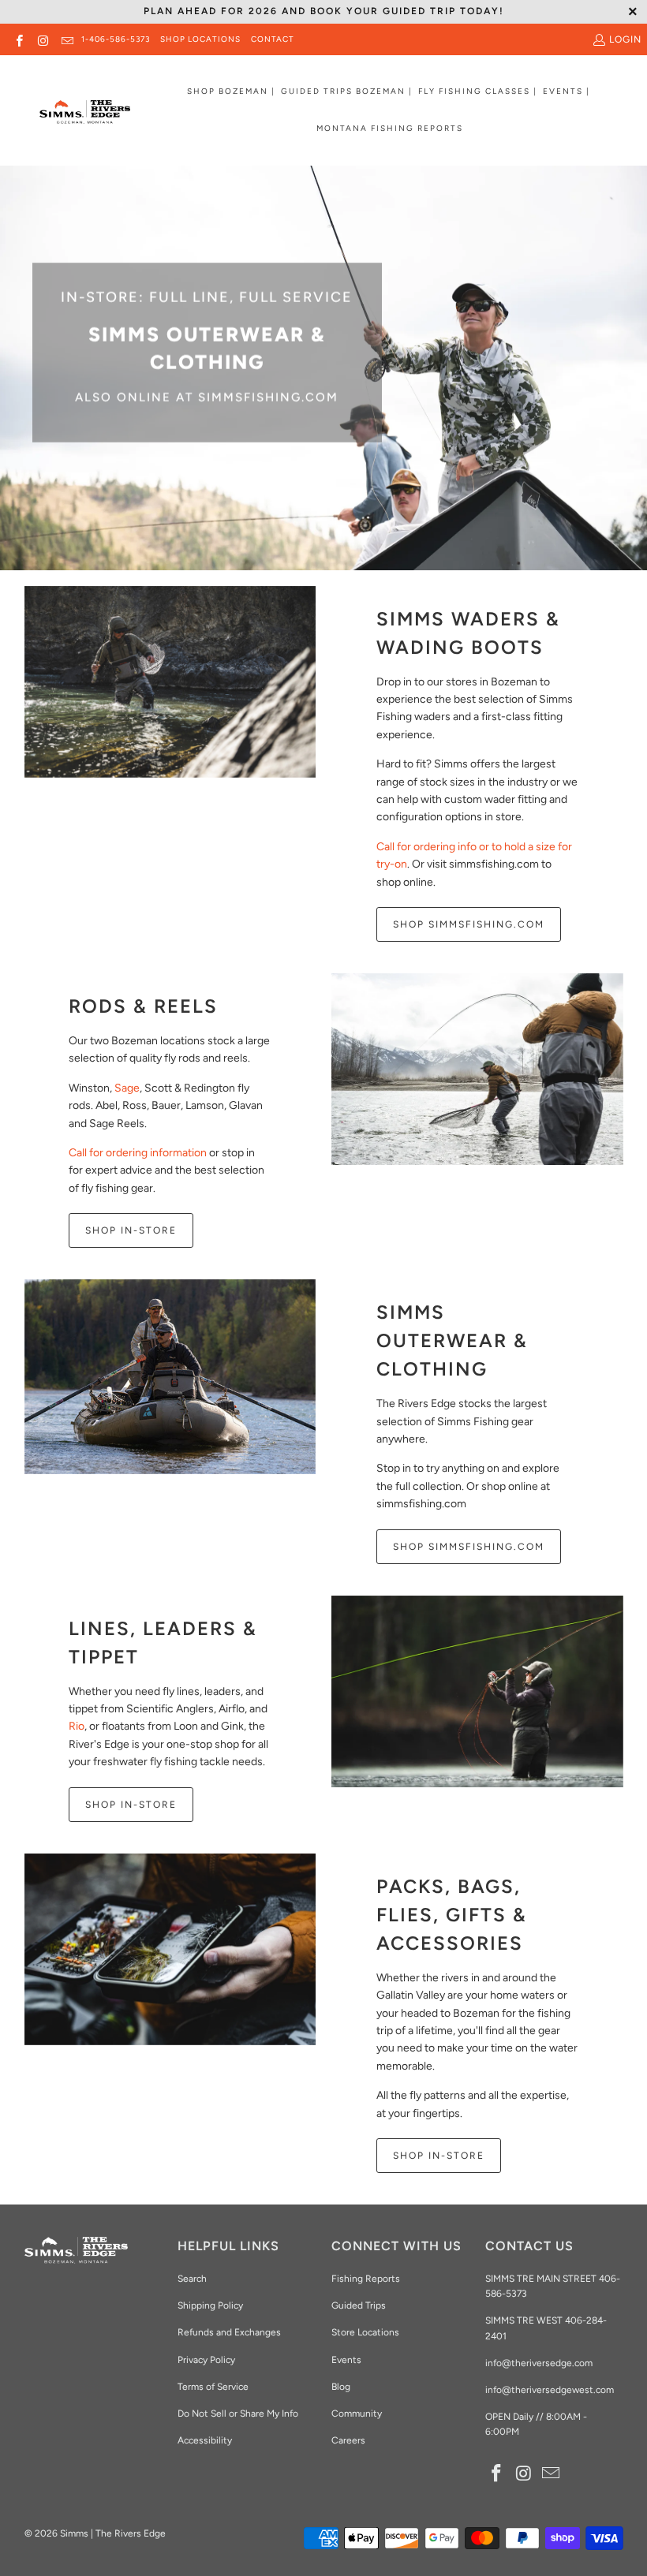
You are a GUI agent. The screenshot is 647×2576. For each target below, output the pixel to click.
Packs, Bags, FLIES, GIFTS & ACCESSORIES (452, 1915)
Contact (273, 39)
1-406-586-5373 (116, 39)
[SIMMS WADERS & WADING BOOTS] (170, 682)
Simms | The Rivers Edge (113, 2533)
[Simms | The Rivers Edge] (85, 118)
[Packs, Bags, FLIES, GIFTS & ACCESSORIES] (170, 1949)
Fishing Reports (366, 2279)
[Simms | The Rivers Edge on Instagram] (42, 39)
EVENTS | (567, 91)
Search (192, 2279)
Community (357, 2414)
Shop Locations (200, 39)
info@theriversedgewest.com (550, 2390)
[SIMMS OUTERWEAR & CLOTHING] (170, 1376)
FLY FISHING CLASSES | (478, 91)
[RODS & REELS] (477, 1069)
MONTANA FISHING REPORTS (390, 128)
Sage (127, 1088)
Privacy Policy (206, 2360)
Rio (77, 1726)
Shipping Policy (210, 2305)
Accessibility (205, 2440)
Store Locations (365, 2332)
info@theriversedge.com (539, 2363)
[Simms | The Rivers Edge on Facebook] (19, 39)
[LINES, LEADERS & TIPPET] (477, 1691)
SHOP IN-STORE (131, 1230)
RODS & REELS (143, 1006)
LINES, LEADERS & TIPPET (163, 1643)
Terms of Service (213, 2387)
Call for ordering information (138, 1153)
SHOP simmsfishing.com (469, 1547)
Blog (341, 2387)
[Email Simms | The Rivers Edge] (67, 39)
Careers (348, 2440)
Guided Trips (359, 2305)
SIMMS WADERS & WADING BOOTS (468, 633)
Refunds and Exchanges (229, 2332)
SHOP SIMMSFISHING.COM (469, 924)
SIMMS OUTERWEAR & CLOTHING (452, 1340)
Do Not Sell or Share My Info (238, 2414)
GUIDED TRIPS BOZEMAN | (347, 91)
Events (346, 2360)
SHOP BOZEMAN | (231, 91)
